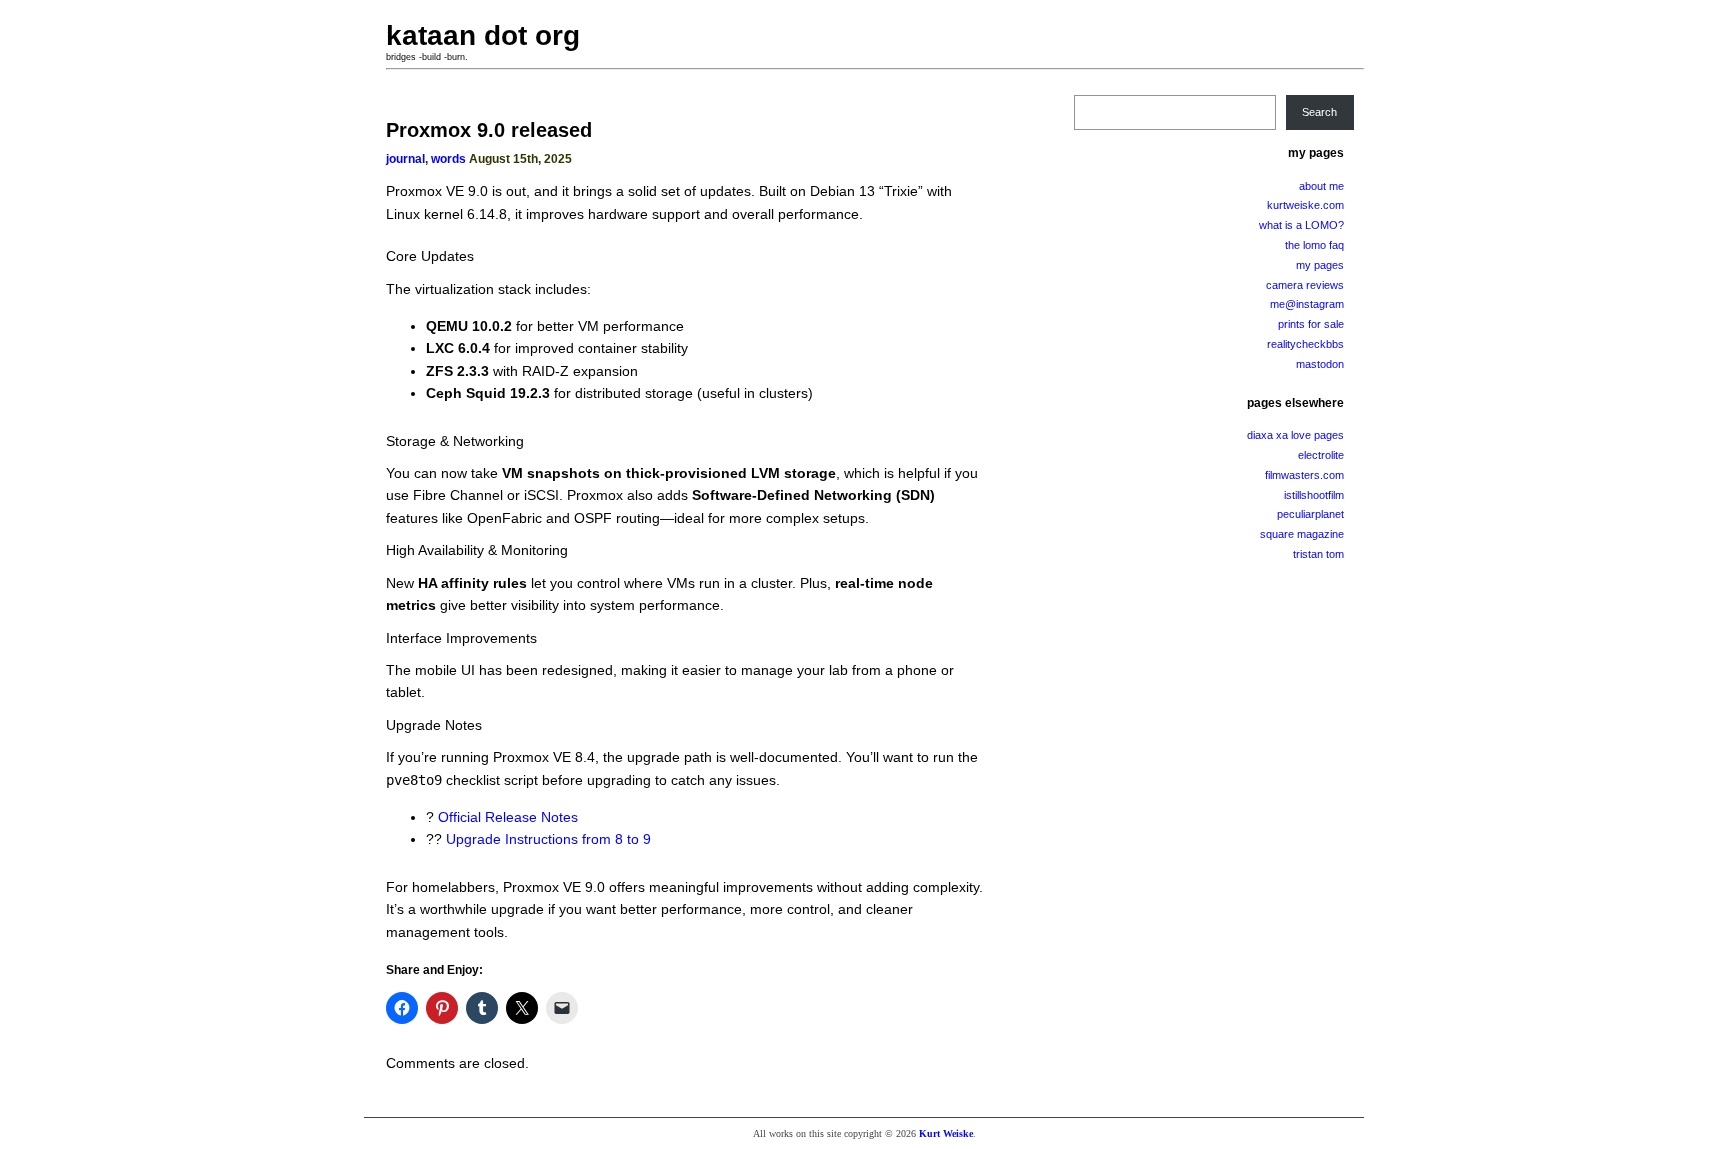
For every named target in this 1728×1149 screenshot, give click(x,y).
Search (1319, 112)
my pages (1320, 265)
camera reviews (1305, 285)
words (448, 158)
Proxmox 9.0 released (489, 130)
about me (1321, 186)
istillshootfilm (1314, 495)
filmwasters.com (1304, 475)
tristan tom (1318, 554)
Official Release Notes (508, 817)
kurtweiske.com (1305, 205)
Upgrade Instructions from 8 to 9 (548, 839)
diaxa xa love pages (1295, 435)
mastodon (1320, 364)
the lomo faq (1314, 245)
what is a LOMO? (1301, 225)
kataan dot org (483, 35)
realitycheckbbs (1305, 344)
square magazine (1302, 534)
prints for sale (1311, 324)
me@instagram (1307, 304)
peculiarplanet (1310, 514)
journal (405, 158)
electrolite (1321, 455)
